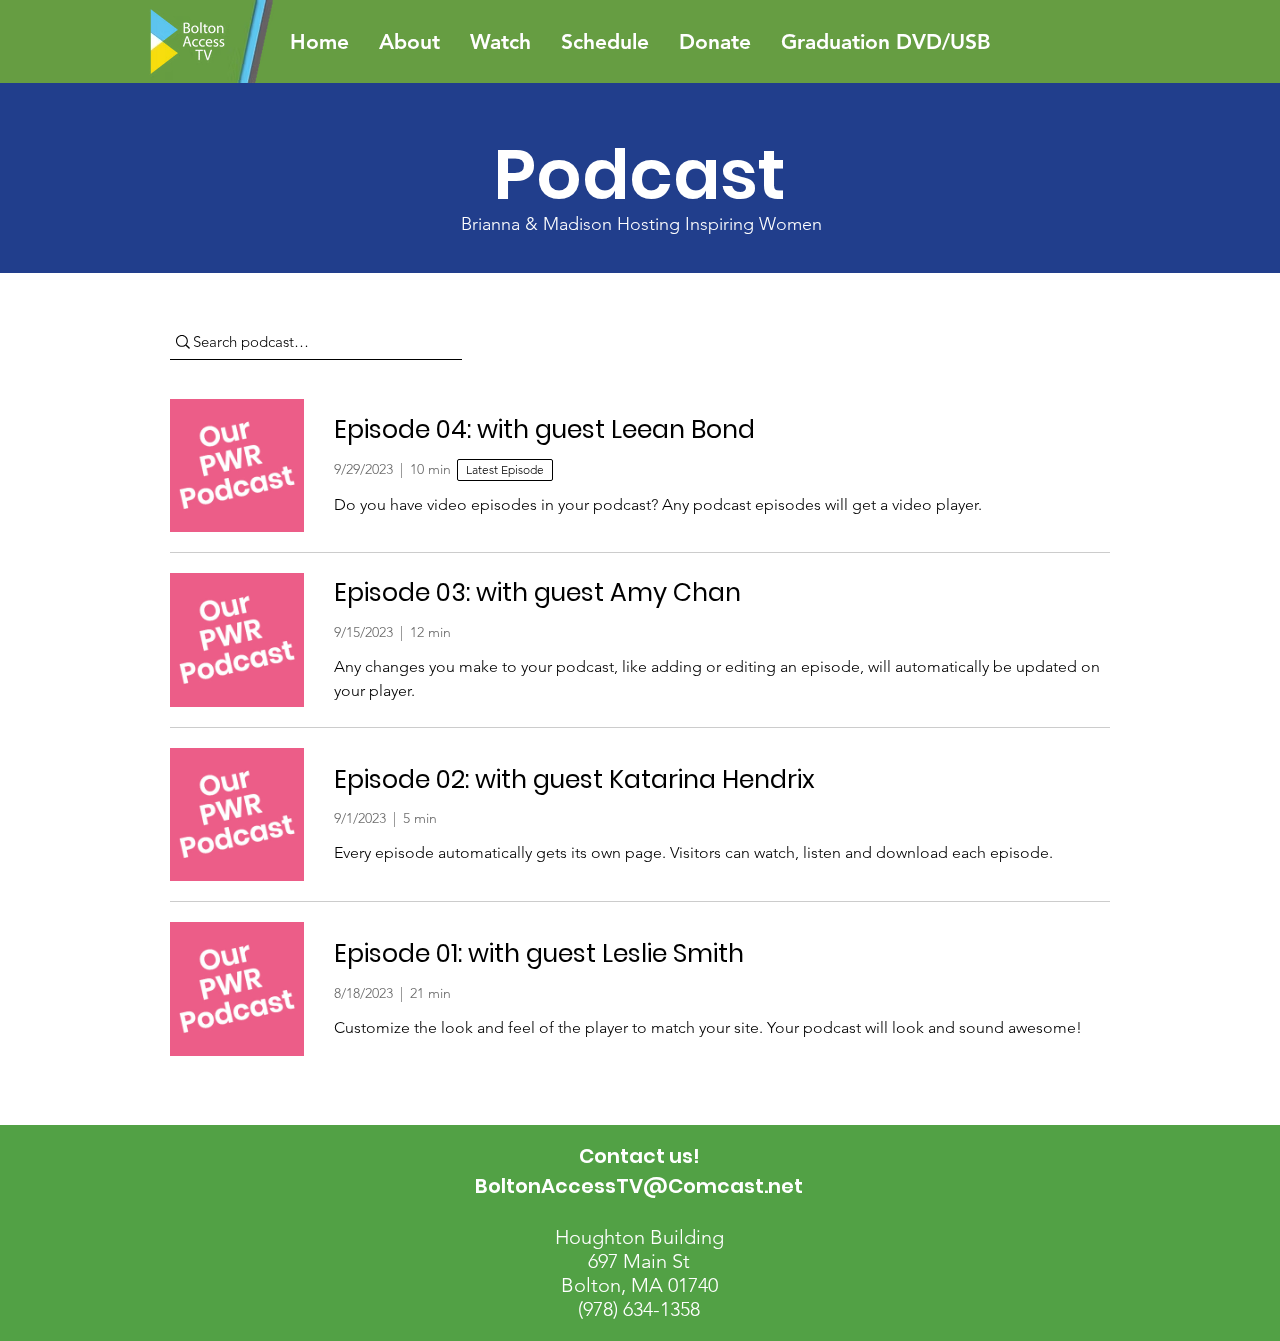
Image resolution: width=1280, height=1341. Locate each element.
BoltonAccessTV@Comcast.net (639, 1186)
